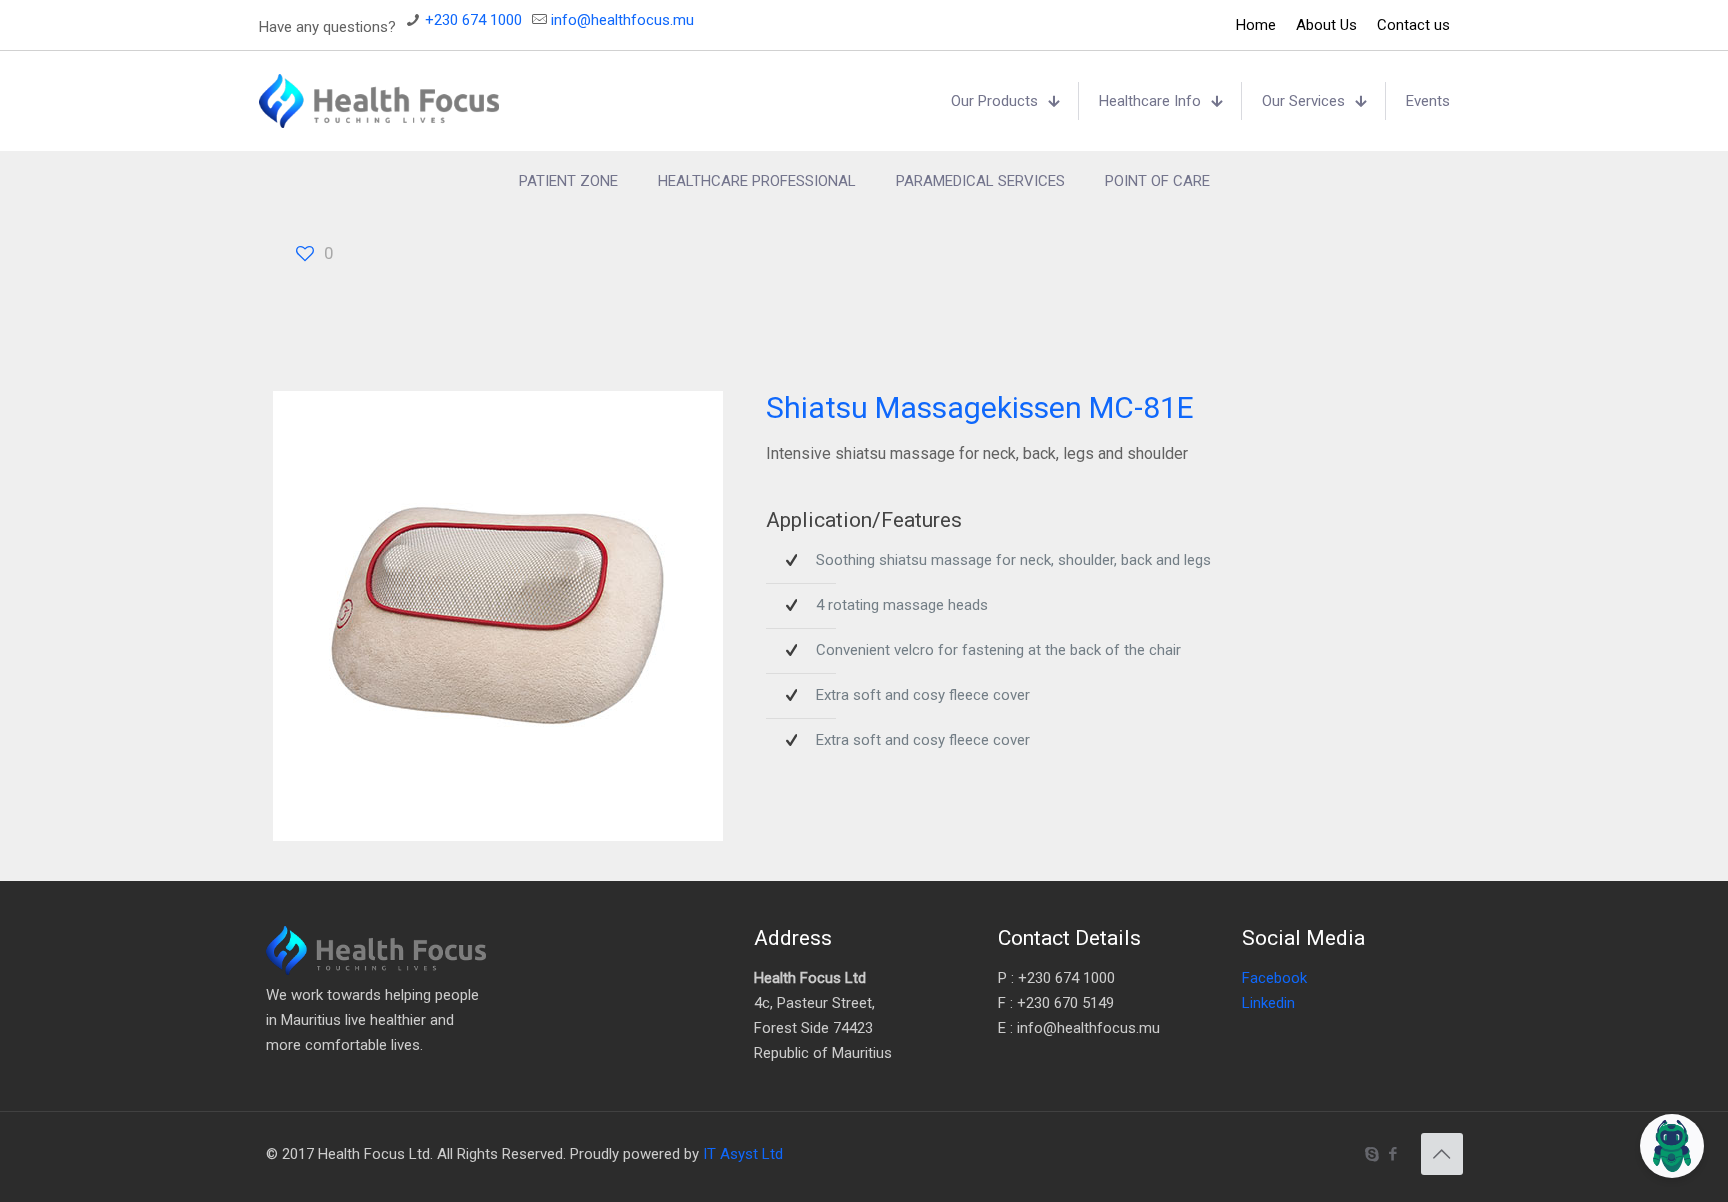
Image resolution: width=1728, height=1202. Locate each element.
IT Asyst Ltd (743, 1154)
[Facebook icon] (1393, 1154)
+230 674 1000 (473, 20)
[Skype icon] (1372, 1154)
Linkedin (1268, 1003)
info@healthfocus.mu (622, 20)
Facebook (1274, 978)
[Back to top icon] (1442, 1154)
